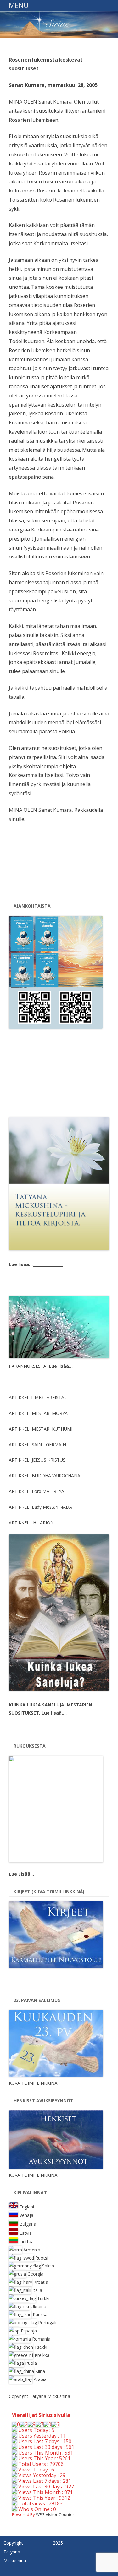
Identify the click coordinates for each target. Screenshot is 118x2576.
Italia (37, 2290)
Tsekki (41, 2347)
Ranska (40, 2314)
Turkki (43, 2298)
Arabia (40, 2379)
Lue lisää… (21, 1264)
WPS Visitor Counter (55, 2514)
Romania (41, 2339)
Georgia (35, 2274)
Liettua (27, 2242)
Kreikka (42, 2355)
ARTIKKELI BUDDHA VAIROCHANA (45, 1476)
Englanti (28, 2206)
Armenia (32, 2250)
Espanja (29, 2331)
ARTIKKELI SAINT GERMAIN (37, 1444)
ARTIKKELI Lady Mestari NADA (40, 1507)
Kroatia (41, 2282)
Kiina (40, 2371)
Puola (31, 2363)
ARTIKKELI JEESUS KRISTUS (37, 1460)
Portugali (47, 2323)
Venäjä (26, 2215)
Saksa (48, 2266)
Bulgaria (28, 2224)
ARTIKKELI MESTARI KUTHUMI (41, 1429)
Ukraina (39, 2307)
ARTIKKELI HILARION (31, 1523)
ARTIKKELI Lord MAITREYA (37, 1491)
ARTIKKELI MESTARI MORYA (38, 1413)
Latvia (26, 2233)
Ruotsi (42, 2258)
